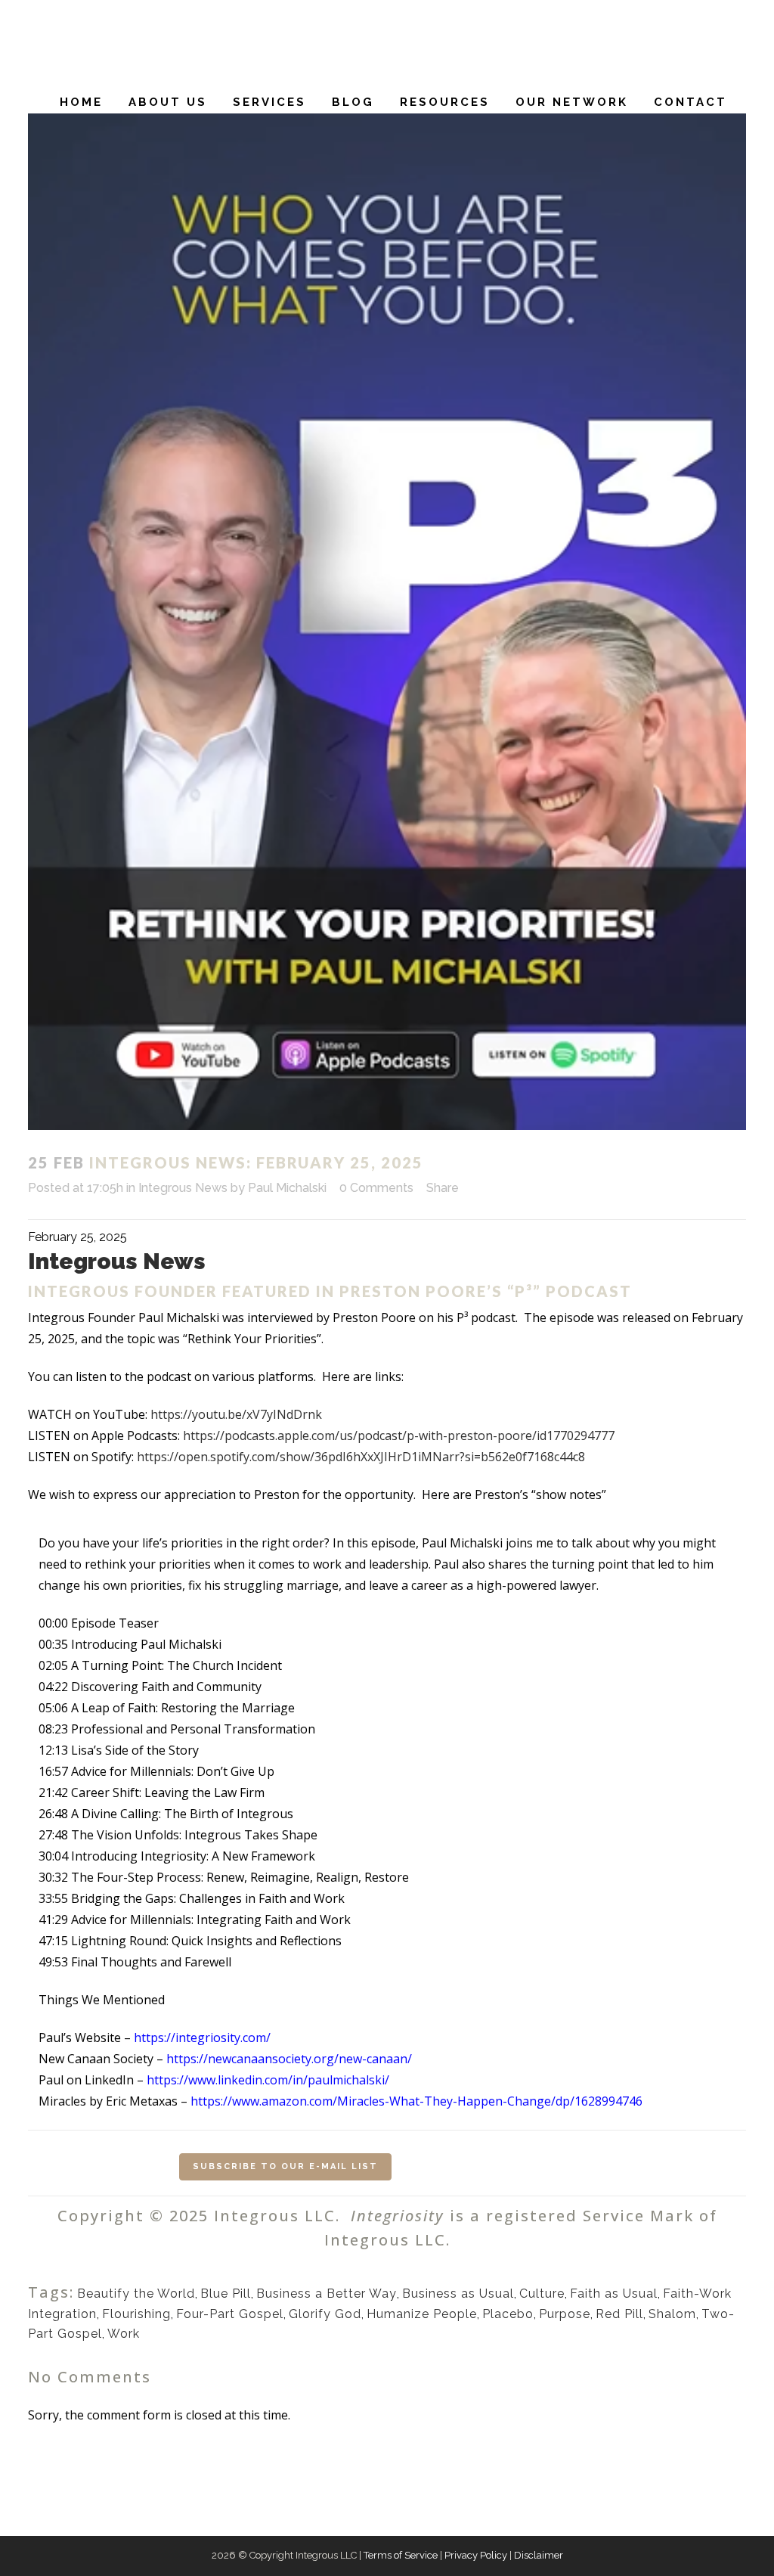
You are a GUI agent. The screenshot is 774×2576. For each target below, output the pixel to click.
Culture (542, 2294)
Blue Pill (226, 2294)
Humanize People (422, 2314)
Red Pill (619, 2314)
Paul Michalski (287, 1188)
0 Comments (376, 1188)
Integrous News (183, 1188)
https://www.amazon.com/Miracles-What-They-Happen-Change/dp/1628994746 (416, 2101)
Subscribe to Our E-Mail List (285, 2166)
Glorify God (325, 2314)
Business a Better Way (327, 2294)
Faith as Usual (614, 2294)
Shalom (672, 2314)
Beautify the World (136, 2294)
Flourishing (136, 2314)
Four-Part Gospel (230, 2314)
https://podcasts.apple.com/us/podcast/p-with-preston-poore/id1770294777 (399, 1435)
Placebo (508, 2314)
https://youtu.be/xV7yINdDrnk (236, 1414)
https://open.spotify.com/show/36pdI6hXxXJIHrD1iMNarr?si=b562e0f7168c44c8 (361, 1457)
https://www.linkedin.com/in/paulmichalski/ (268, 2080)
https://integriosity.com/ (202, 2038)
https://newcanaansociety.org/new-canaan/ (289, 2059)
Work (124, 2334)
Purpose (565, 2314)
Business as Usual (458, 2294)
